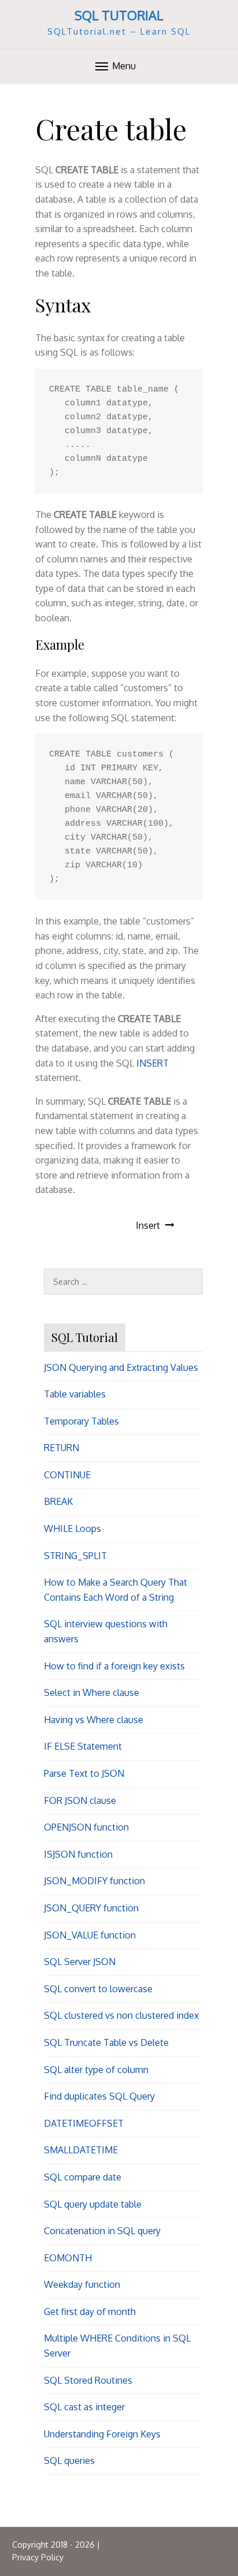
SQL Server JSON (80, 1962)
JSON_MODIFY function (94, 1881)
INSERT (153, 1063)
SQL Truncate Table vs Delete (106, 2042)
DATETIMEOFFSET (84, 2123)
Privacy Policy (38, 2557)
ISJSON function (78, 1854)
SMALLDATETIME (81, 2150)
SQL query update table (93, 2204)
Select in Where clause (92, 1693)
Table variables (75, 1394)
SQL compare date (83, 2177)
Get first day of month (90, 2312)
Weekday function (82, 2284)
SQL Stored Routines (88, 2380)
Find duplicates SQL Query (99, 2096)
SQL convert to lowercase (98, 1989)
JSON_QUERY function (91, 1908)
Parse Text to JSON (84, 1773)
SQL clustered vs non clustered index (121, 2015)
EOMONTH (68, 2258)
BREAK (58, 1501)
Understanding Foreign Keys (102, 2434)
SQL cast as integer (84, 2407)
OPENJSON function (86, 1827)
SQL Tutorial (119, 15)
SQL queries (69, 2461)
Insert (148, 1225)
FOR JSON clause (80, 1800)
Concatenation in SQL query (102, 2231)
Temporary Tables (81, 1421)
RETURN (62, 1448)
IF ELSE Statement (83, 1746)
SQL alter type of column (96, 2070)
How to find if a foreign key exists (114, 1666)
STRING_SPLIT (75, 1556)
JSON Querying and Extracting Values (121, 1367)
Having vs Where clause (94, 1720)
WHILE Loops (72, 1529)
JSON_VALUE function (90, 1935)
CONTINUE (67, 1475)
